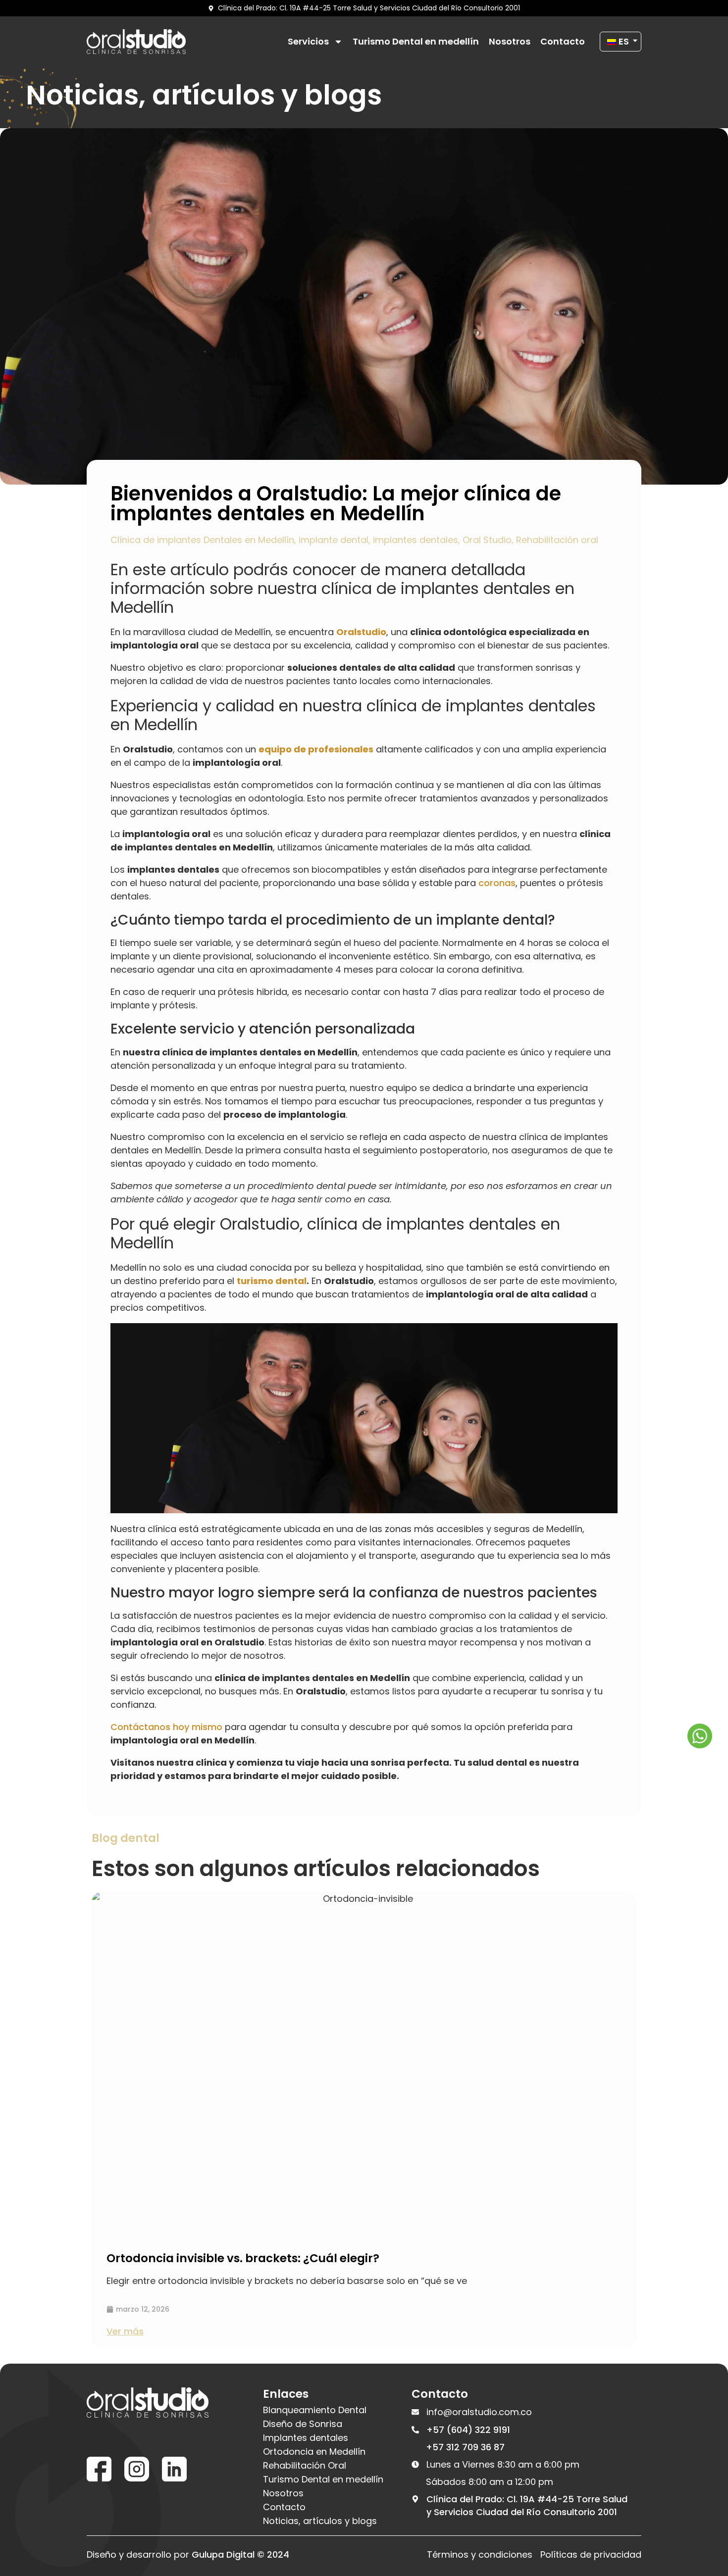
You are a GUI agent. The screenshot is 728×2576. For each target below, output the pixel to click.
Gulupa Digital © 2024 (240, 2554)
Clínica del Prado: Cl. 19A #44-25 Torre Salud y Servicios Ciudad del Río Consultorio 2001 (527, 2505)
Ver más (125, 2331)
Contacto (563, 42)
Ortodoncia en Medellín (314, 2452)
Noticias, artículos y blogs (320, 2521)
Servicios (308, 42)
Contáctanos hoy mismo (166, 1727)
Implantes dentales (306, 2438)
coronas (497, 883)
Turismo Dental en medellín (416, 42)
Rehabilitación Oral (305, 2466)
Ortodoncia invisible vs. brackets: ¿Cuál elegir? (243, 2258)
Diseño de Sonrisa (303, 2424)
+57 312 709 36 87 (465, 2447)
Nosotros (510, 42)
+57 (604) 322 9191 (468, 2430)
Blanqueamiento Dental (315, 2410)
